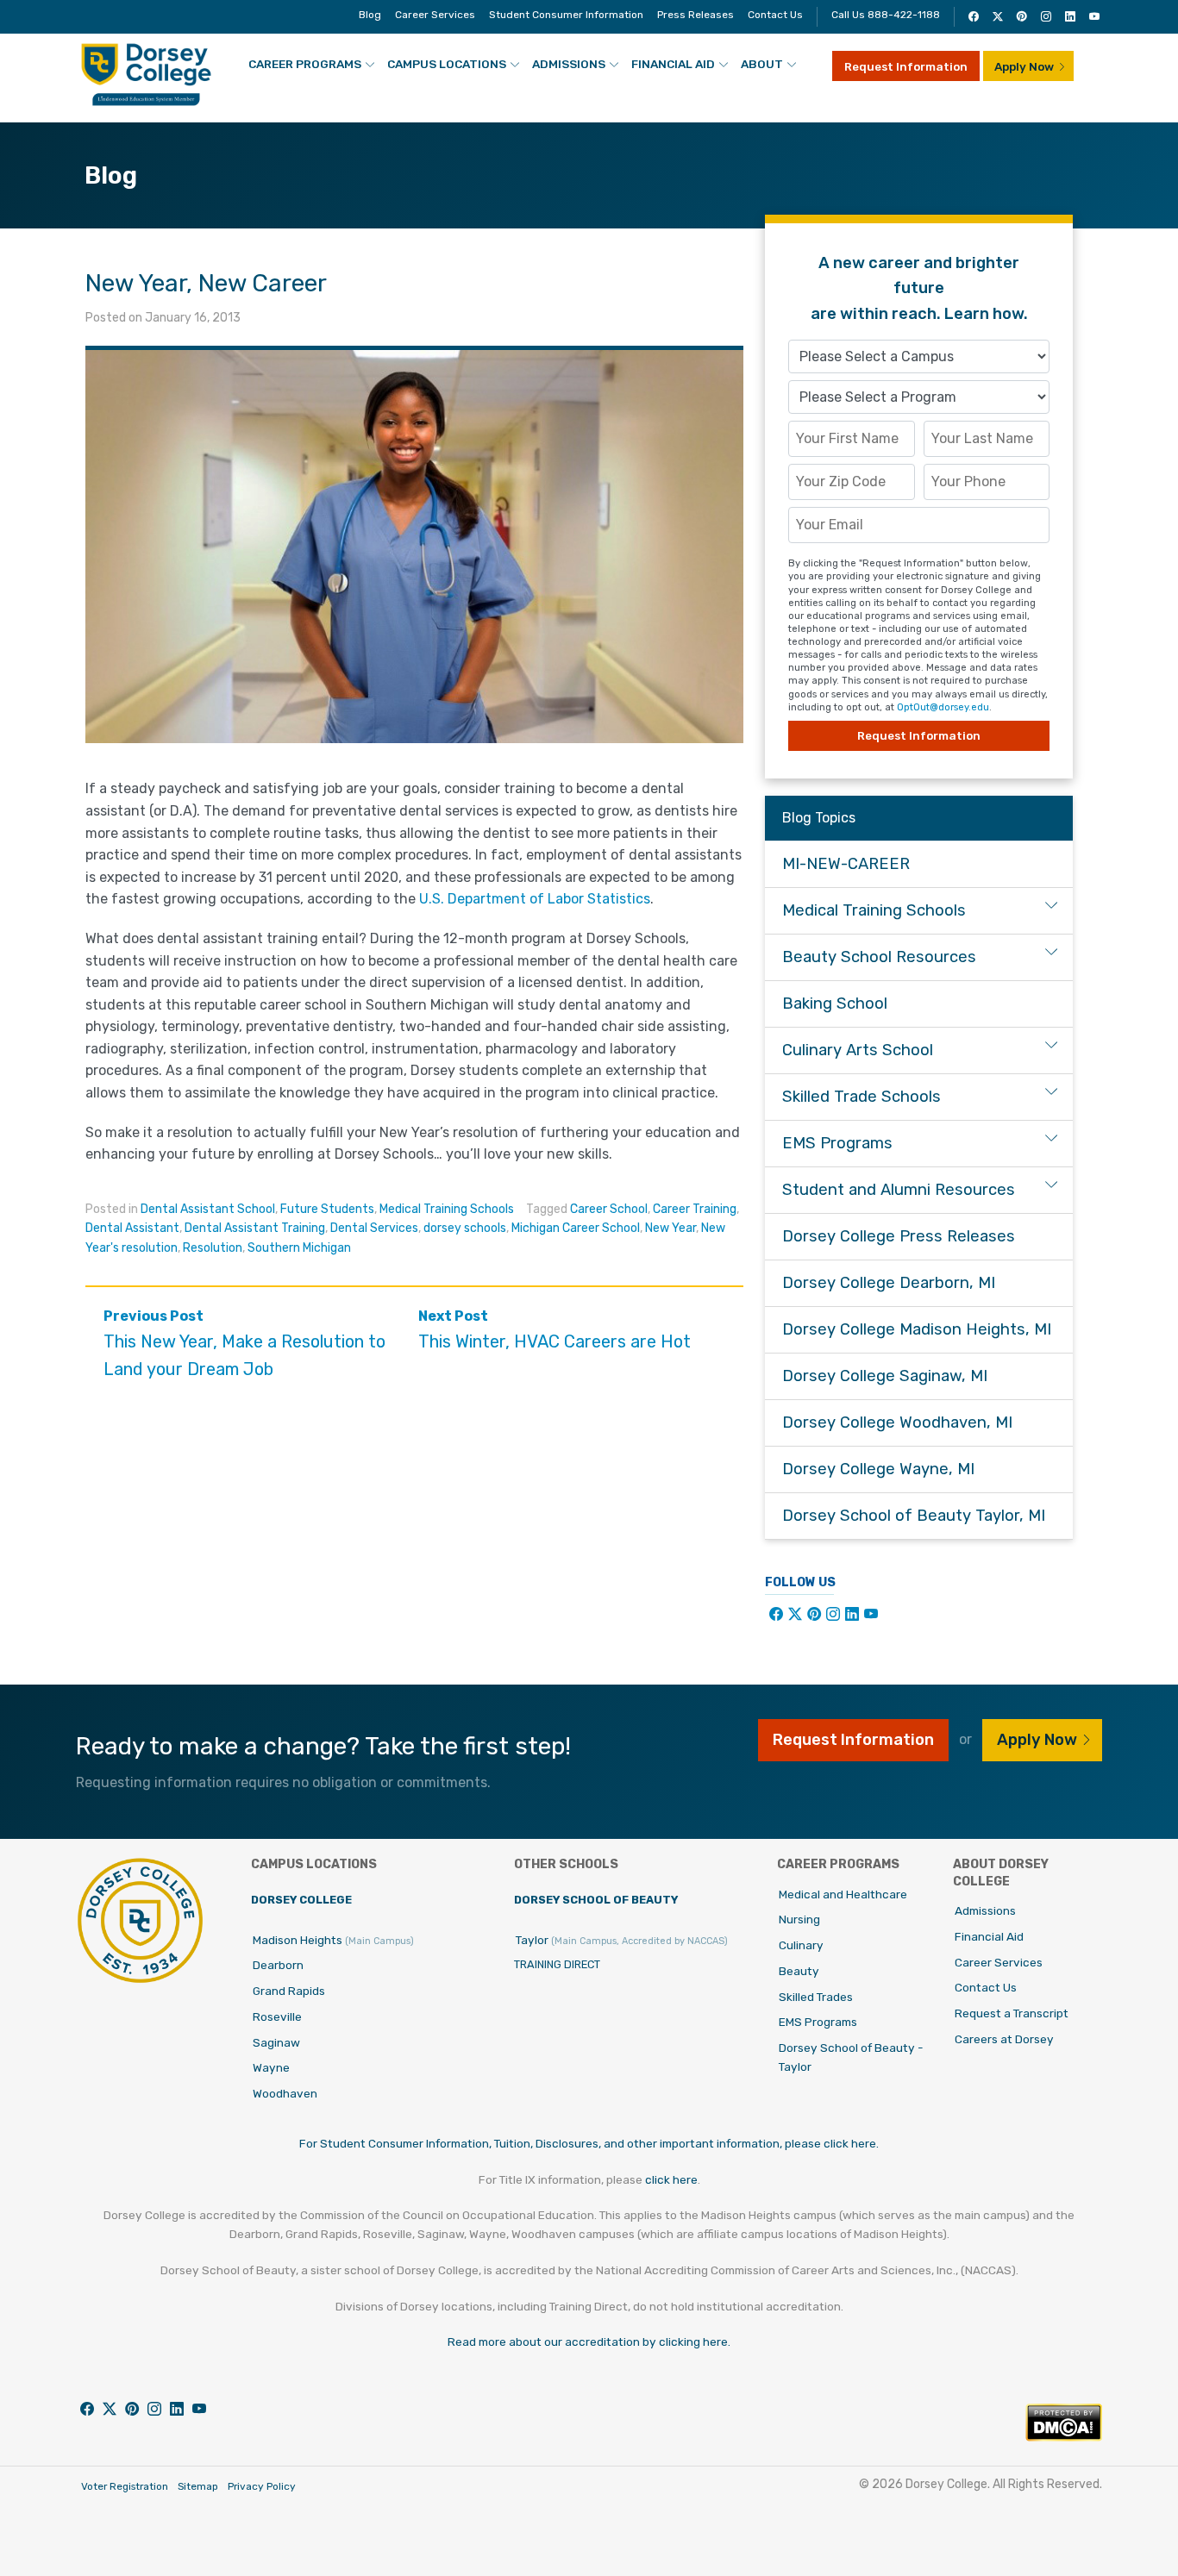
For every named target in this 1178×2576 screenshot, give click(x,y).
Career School (609, 1209)
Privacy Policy (262, 2486)
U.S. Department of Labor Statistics (535, 899)
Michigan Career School (576, 1228)
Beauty (799, 1971)
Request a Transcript (1012, 2013)
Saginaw (276, 2042)
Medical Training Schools (447, 1209)
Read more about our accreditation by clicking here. (589, 2342)
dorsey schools (465, 1228)
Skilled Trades (816, 1997)
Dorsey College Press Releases (899, 1236)
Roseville (277, 2016)
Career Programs (305, 64)
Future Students (327, 1209)
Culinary (801, 1945)
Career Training (695, 1209)
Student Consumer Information (566, 15)
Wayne (271, 2067)
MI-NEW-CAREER (846, 864)
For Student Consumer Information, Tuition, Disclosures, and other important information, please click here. (589, 2143)
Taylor (622, 1940)
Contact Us (775, 15)
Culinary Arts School (858, 1050)
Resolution (213, 1248)
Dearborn (278, 1965)
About (762, 64)
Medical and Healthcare (843, 1894)
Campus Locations (447, 64)
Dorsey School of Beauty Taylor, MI (914, 1516)
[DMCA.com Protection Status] (1064, 2437)
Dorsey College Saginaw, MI (885, 1376)
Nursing (799, 1919)
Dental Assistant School (208, 1209)
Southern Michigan (299, 1248)
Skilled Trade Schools (862, 1097)
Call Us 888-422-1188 (886, 15)
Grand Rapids (289, 1991)
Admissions (569, 64)
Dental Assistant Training (255, 1228)
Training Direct (557, 1964)
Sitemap (198, 2486)
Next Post (555, 1330)
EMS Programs (837, 1143)
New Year (670, 1228)
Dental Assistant (132, 1228)
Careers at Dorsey (1004, 2039)
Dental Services (374, 1228)
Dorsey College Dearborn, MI (889, 1283)
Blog (370, 15)
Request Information (906, 66)
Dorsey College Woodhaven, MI (897, 1422)
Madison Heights (333, 1940)
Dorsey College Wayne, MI (878, 1469)
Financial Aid (673, 64)
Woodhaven (285, 2093)
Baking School (835, 1004)
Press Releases (696, 15)
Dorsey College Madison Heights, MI (917, 1329)
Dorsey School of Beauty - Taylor (851, 2057)
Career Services (435, 15)
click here (671, 2179)
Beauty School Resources (879, 957)
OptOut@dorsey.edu (943, 707)
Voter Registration (125, 2486)
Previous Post (244, 1344)
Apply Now (1024, 66)
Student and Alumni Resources (899, 1190)
